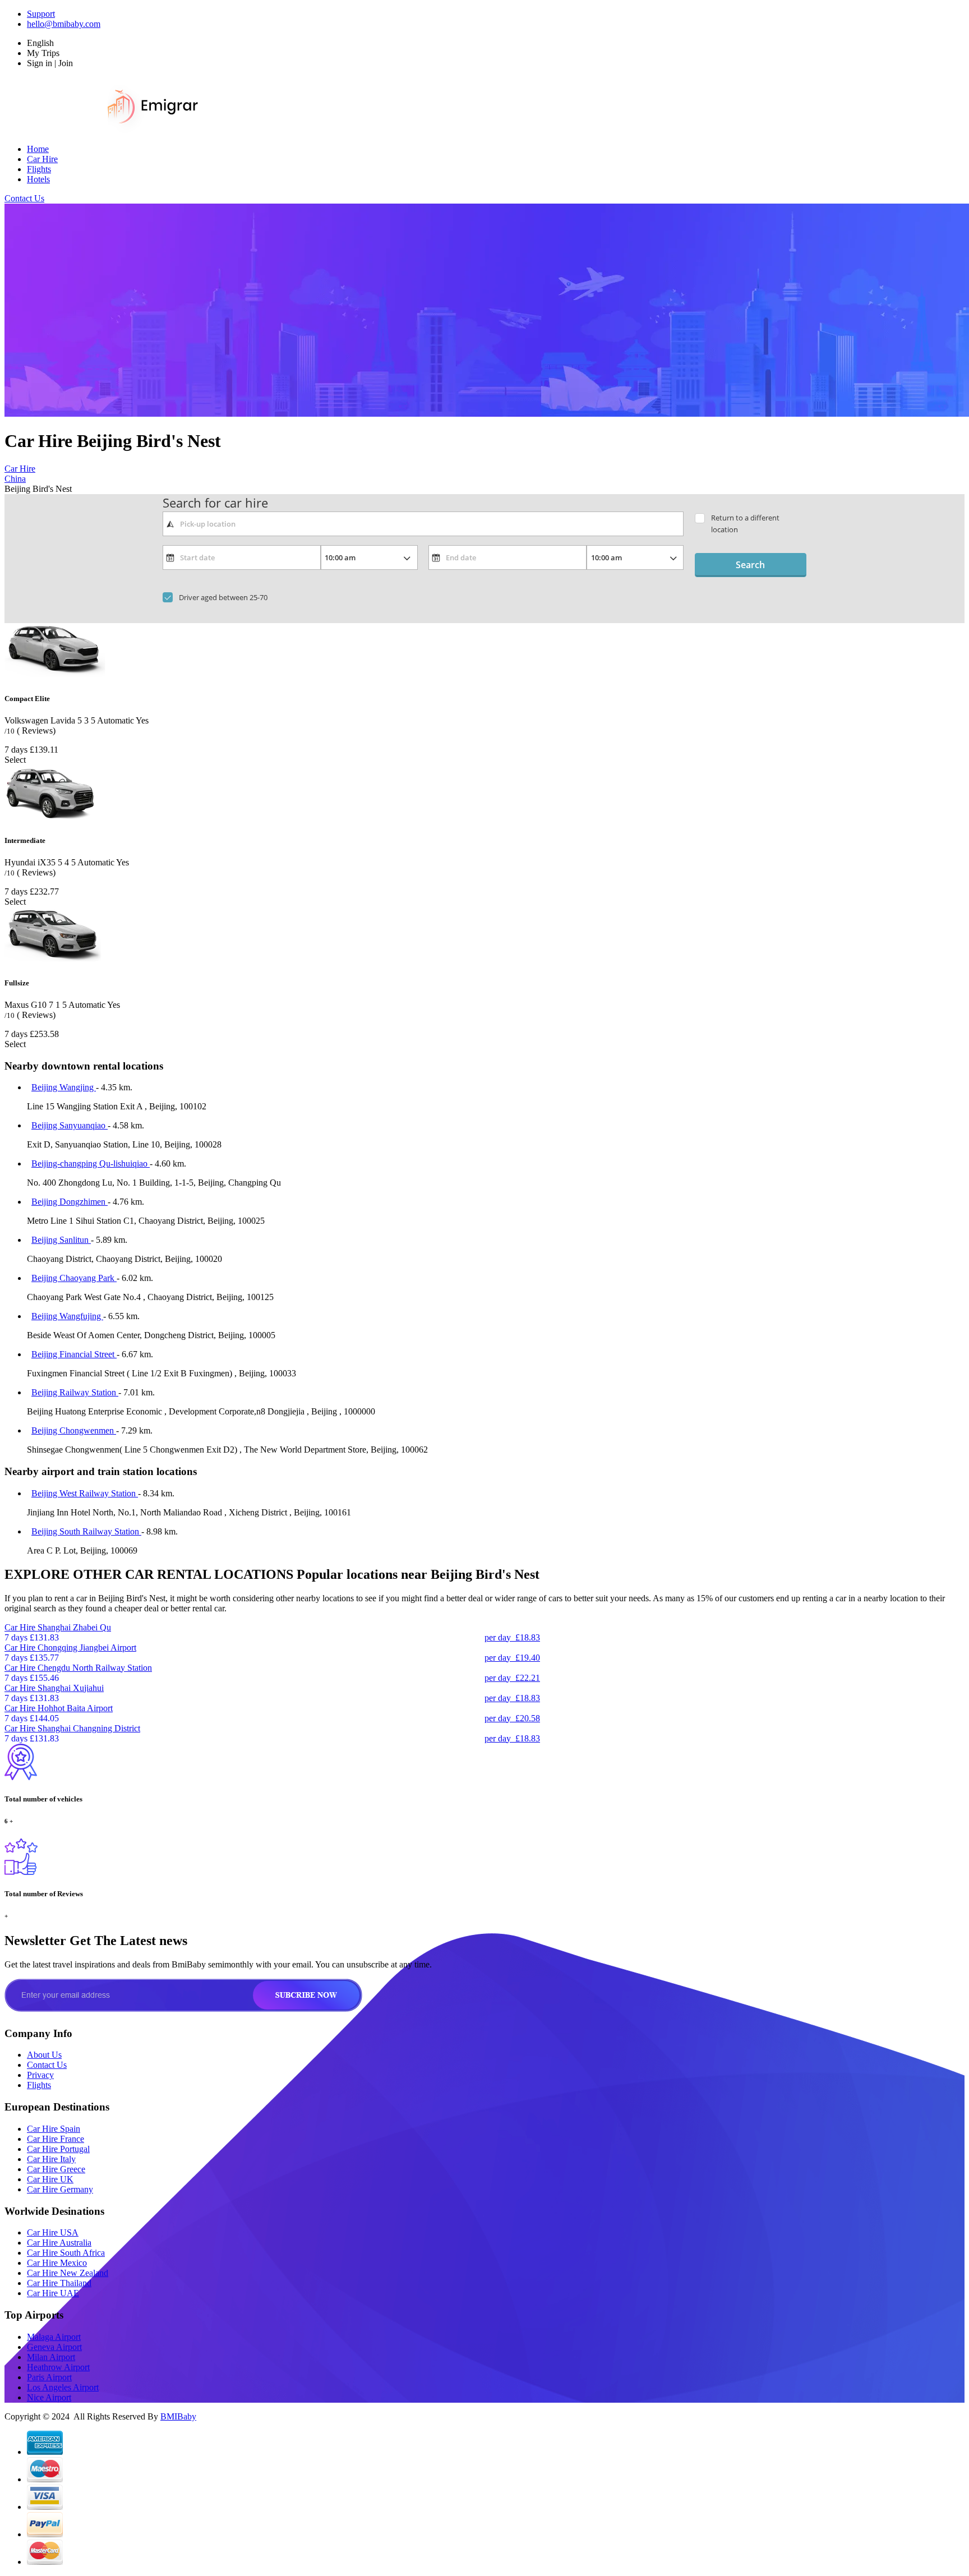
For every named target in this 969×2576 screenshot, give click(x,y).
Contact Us (24, 198)
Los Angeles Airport (63, 2387)
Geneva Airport (54, 2347)
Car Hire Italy (51, 2159)
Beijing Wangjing (64, 1087)
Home (38, 149)
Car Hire (42, 159)
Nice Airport (49, 2397)
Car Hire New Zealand (68, 2273)
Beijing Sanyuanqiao (70, 1125)
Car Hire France (56, 2139)
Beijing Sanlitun (61, 1240)
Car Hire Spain (54, 2129)
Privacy (40, 2075)
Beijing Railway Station (75, 1392)
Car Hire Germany (60, 2189)
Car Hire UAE (53, 2293)
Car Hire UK (50, 2179)
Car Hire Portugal (58, 2149)
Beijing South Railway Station (86, 1531)
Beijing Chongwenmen (74, 1430)
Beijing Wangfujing (67, 1316)
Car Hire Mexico (57, 2263)
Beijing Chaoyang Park (74, 1278)
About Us (44, 2055)
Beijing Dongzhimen (70, 1202)
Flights (39, 169)
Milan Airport (51, 2357)
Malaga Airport (54, 2337)
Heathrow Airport (58, 2367)
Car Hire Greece (56, 2169)
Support (41, 14)
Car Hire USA (53, 2232)
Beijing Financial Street (74, 1354)
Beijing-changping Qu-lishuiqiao (91, 1163)
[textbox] (423, 524)
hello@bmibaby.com (64, 24)
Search (750, 565)
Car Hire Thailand (59, 2283)
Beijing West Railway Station (85, 1493)
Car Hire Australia (59, 2243)
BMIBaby (178, 2416)
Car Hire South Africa (66, 2253)
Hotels (38, 179)
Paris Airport (49, 2377)
